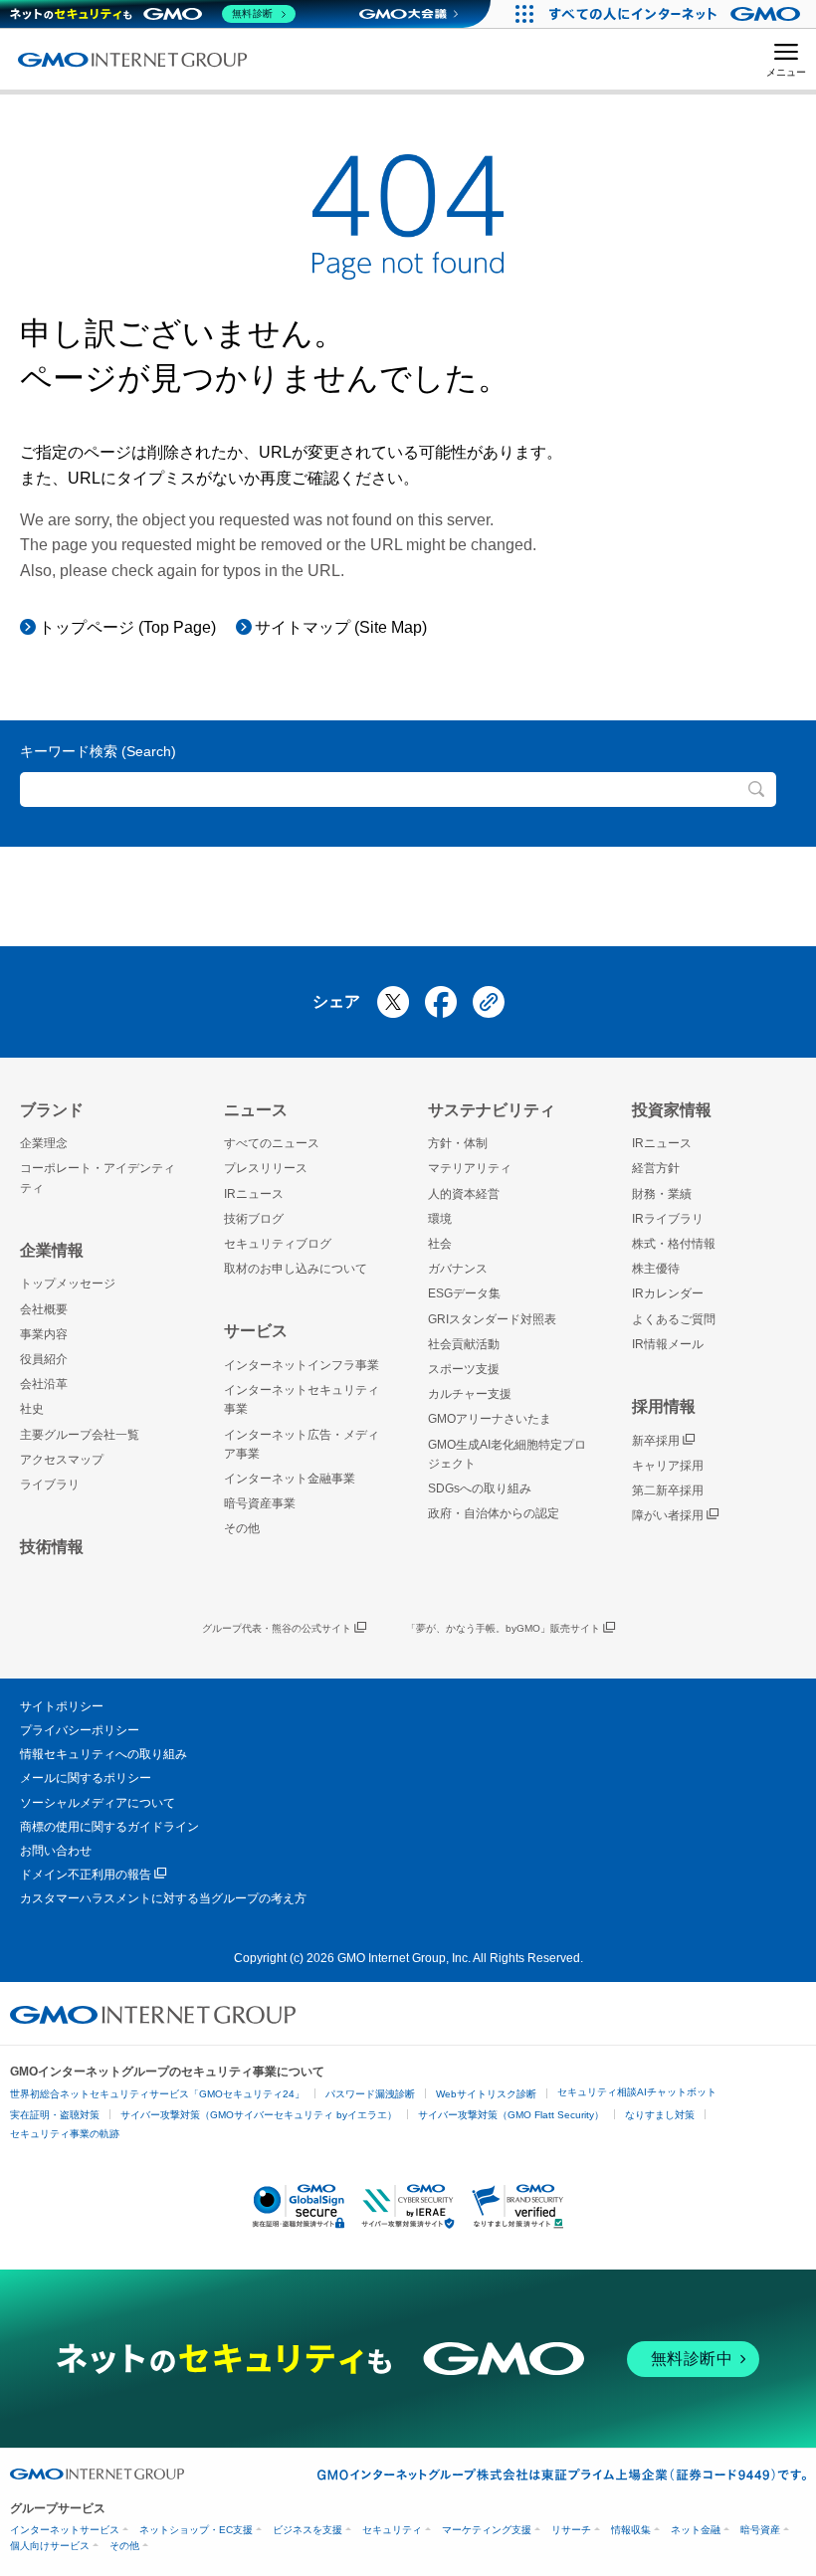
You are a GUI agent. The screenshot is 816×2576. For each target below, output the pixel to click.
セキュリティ (392, 2530)
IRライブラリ (668, 1219)
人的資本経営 (464, 1194)
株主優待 (656, 1269)
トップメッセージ (68, 1284)
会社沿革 (44, 1384)
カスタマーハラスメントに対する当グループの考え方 (163, 1898)
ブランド (52, 1110)
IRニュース (254, 1194)
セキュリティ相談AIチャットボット (637, 2092)
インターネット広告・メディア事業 (302, 1444)
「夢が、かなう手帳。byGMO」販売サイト (503, 1628)
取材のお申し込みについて (296, 1269)
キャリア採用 (668, 1466)
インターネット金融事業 (290, 1479)
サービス (256, 1331)
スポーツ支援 (464, 1369)
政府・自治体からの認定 (494, 1513)
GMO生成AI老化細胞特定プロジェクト (507, 1454)
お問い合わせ (56, 1851)
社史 (32, 1409)
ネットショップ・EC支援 (196, 2530)
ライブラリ (50, 1485)
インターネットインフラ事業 (302, 1365)
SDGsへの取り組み (480, 1488)
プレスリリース (266, 1168)
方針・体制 (458, 1143)
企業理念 (44, 1143)
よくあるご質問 (674, 1319)
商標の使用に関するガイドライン (109, 1827)
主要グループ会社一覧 (80, 1435)
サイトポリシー (62, 1706)
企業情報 (52, 1250)
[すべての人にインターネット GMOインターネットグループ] (677, 14)
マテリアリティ (470, 1168)
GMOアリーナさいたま (490, 1419)
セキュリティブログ (278, 1244)
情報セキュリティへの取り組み (103, 1754)
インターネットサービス (65, 2530)
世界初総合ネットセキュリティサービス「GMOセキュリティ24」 (157, 2094)
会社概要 (44, 1309)
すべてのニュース (272, 1143)
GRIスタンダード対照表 (492, 1319)
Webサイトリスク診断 (486, 2094)
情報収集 (631, 2530)
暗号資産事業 (260, 1503)
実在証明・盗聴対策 (55, 2115)
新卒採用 (656, 1441)
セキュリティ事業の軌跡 (65, 2134)
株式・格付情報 (674, 1244)
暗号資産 (760, 2530)
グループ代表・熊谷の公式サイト (277, 1628)
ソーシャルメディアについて (98, 1803)
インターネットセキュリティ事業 (302, 1399)
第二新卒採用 (668, 1490)
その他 (242, 1528)
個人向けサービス (50, 2546)
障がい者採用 (668, 1515)
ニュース (256, 1110)
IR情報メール (668, 1344)
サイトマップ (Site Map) (341, 627)
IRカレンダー (668, 1293)
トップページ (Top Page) (127, 627)
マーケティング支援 (487, 2530)
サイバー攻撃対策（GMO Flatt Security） (511, 2115)
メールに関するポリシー (86, 1778)
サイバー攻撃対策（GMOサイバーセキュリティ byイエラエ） (259, 2115)
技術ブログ (254, 1219)
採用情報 (664, 1406)
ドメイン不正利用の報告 (86, 1875)
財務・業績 (662, 1194)
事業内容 (44, 1334)
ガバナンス (458, 1269)
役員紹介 (44, 1359)
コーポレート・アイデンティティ (98, 1178)
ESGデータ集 (464, 1293)
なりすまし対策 (660, 2115)
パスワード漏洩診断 (370, 2094)
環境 (440, 1219)
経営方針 (656, 1168)
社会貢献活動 (464, 1344)
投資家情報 (672, 1110)
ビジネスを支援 (307, 2530)
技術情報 (52, 1547)
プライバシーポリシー (80, 1730)
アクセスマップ (62, 1460)
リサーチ (571, 2530)
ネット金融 (696, 2530)
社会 (440, 1244)
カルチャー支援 (470, 1394)
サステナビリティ (492, 1110)
